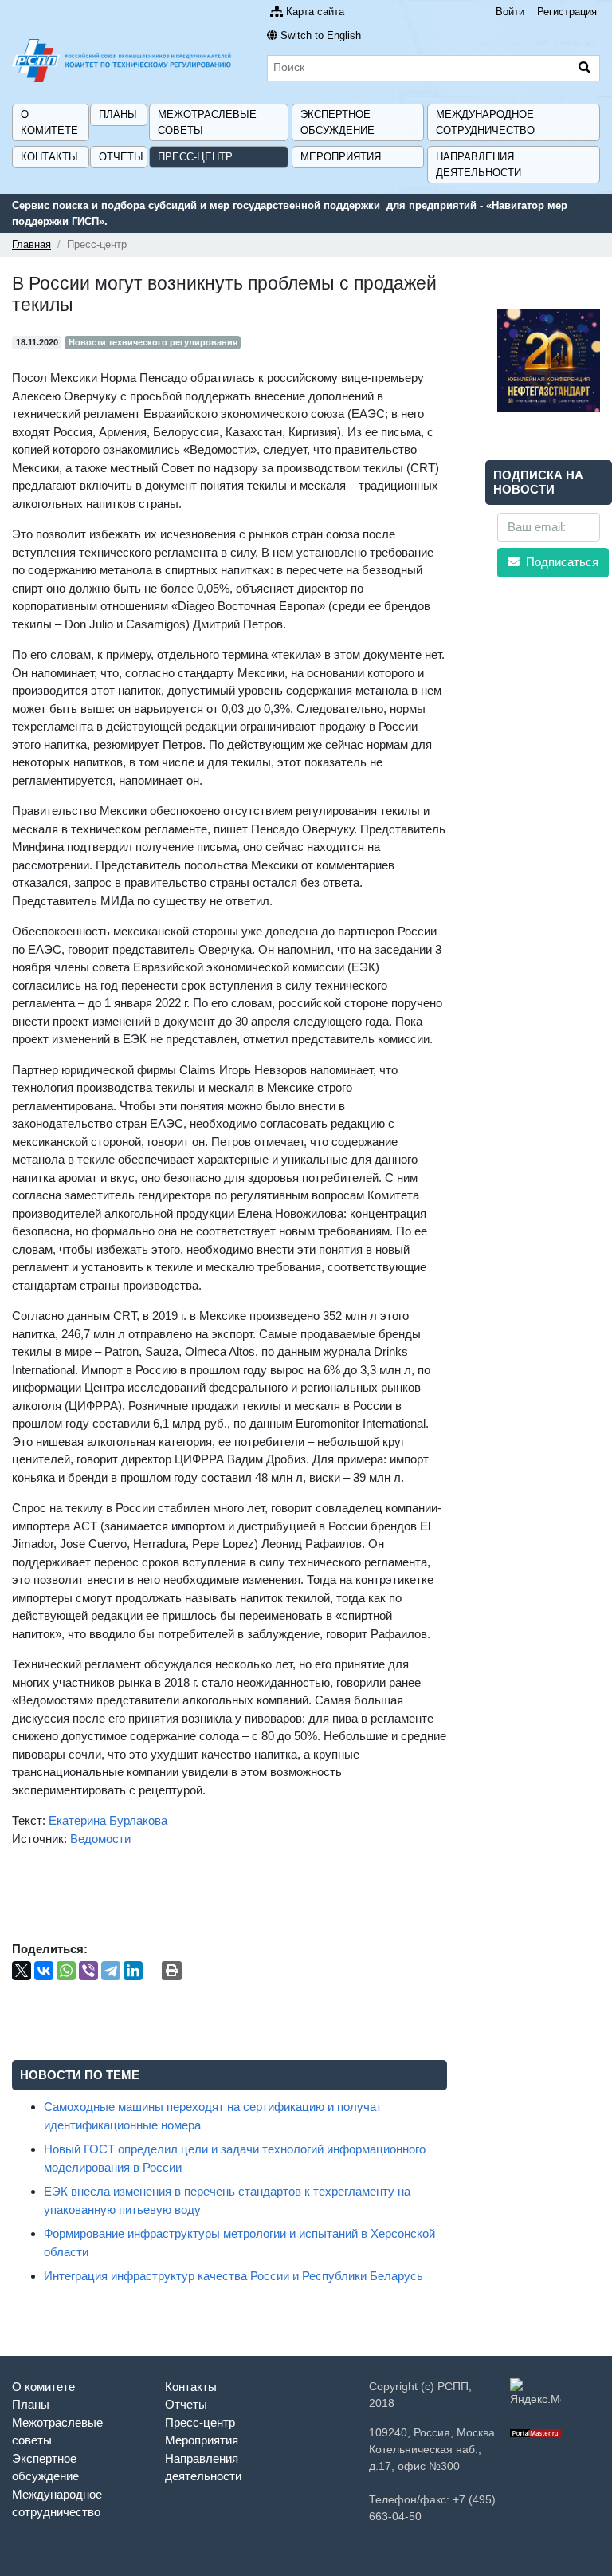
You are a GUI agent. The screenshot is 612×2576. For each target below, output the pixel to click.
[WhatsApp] (66, 1971)
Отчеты (121, 157)
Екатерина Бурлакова (108, 1820)
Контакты (49, 157)
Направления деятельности (479, 165)
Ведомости (100, 1839)
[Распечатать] (172, 1971)
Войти (510, 12)
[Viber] (88, 1971)
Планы (118, 114)
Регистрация (567, 12)
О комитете (49, 122)
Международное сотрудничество (485, 122)
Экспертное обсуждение (337, 122)
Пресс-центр (195, 157)
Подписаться (561, 562)
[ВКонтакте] (44, 1971)
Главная (31, 244)
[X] (22, 1971)
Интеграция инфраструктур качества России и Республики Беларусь (233, 2276)
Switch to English (321, 35)
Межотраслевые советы (207, 122)
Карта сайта (315, 12)
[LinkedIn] (133, 1971)
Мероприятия (341, 157)
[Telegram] (111, 1971)
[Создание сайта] (535, 2432)
